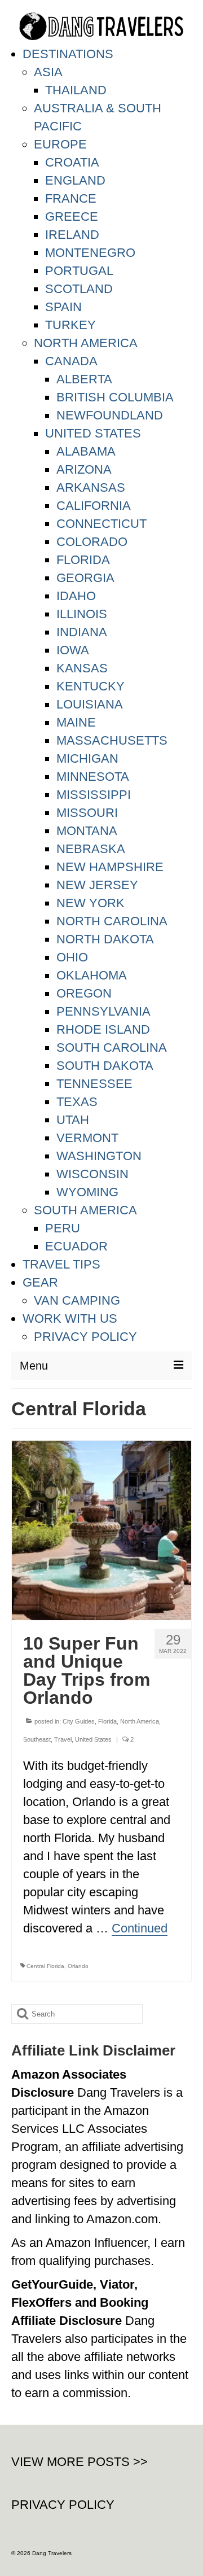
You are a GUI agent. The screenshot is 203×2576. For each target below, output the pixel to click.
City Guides (79, 1721)
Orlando (78, 1966)
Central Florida (45, 1966)
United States (93, 1739)
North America (140, 1721)
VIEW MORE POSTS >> (80, 2462)
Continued (140, 1928)
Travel (63, 1739)
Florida (107, 1721)
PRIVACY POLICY (63, 2505)
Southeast (37, 1739)
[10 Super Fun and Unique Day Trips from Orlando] (101, 1530)
